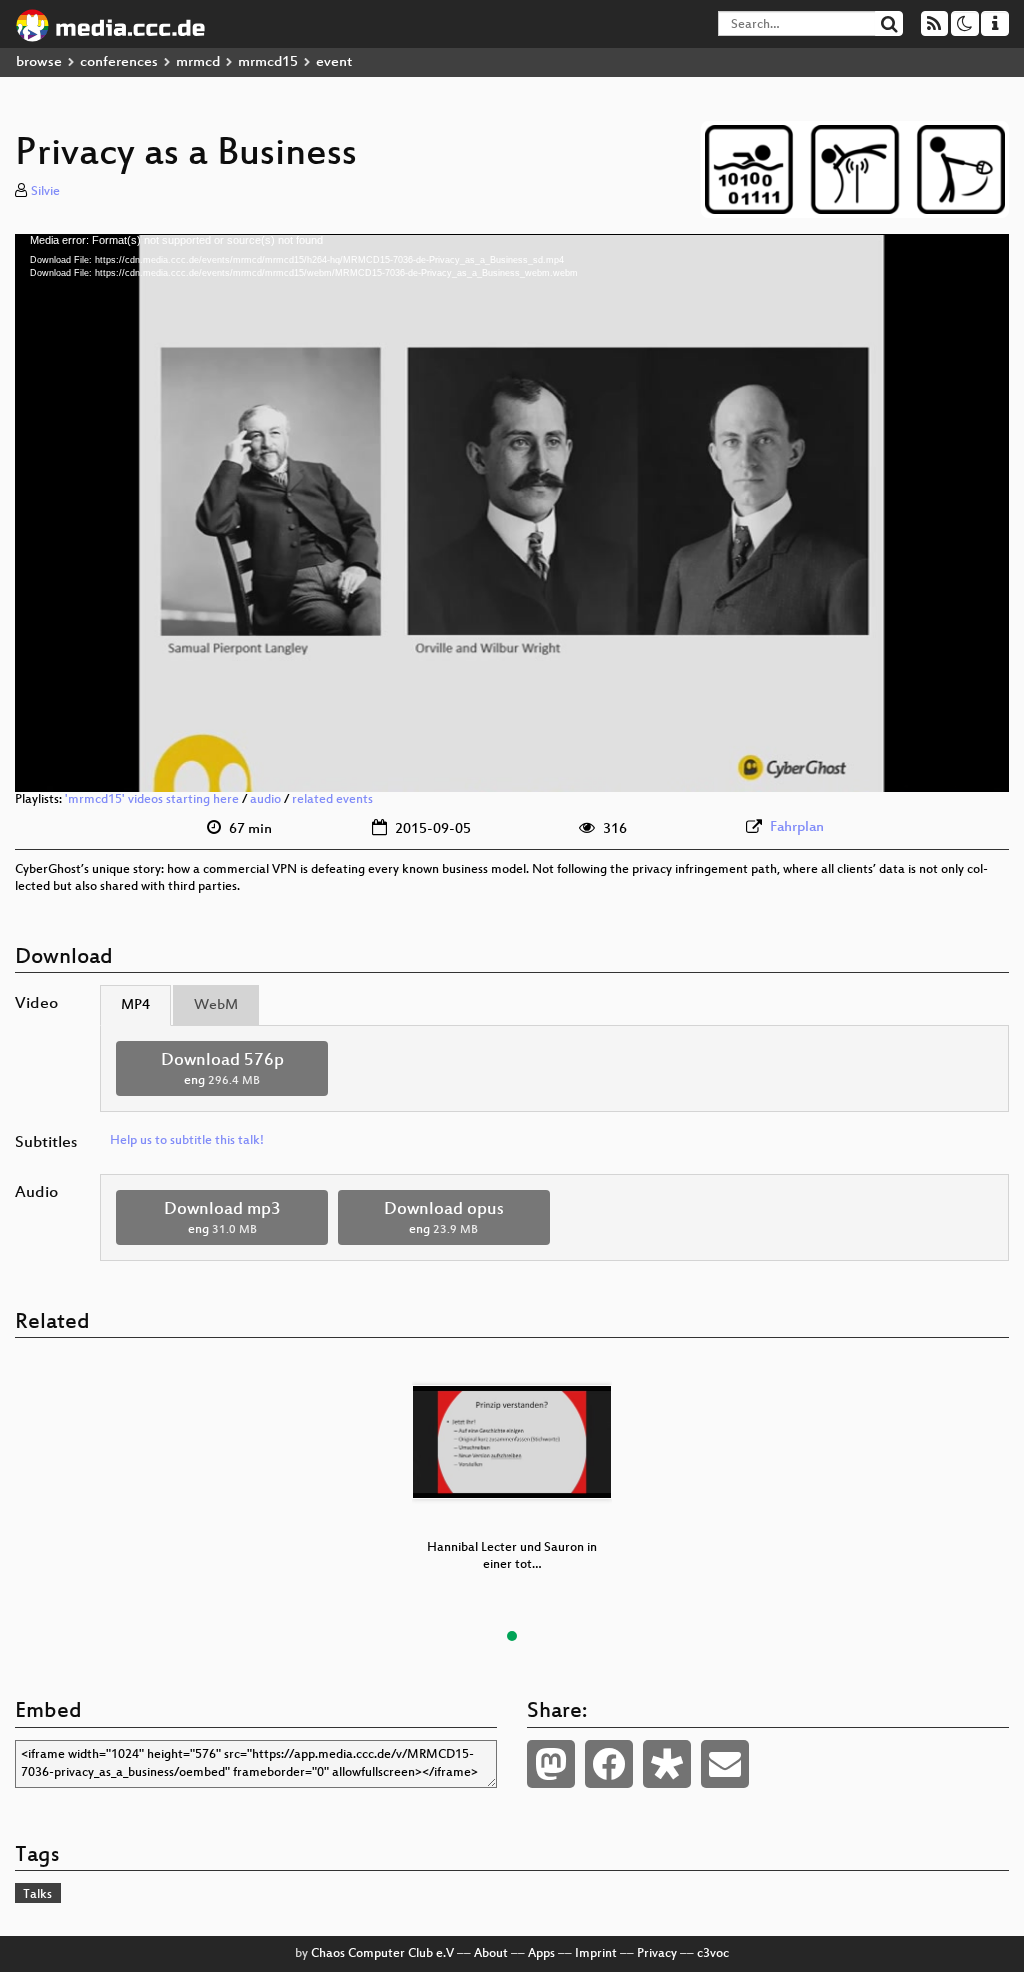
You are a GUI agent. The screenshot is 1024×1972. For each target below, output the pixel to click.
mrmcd (198, 62)
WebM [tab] (216, 1005)
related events (332, 800)
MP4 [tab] (135, 1005)
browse (39, 62)
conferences (119, 62)
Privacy (657, 1954)
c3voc (713, 1954)
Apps (541, 1954)
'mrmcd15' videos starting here (152, 800)
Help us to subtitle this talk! (187, 1141)
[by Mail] (725, 1764)
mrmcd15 (268, 62)
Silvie (45, 192)
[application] (512, 513)
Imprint (596, 1954)
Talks (37, 1895)
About (491, 1954)
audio (265, 800)
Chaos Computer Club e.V (382, 1954)
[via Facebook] (609, 1764)
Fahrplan (797, 827)
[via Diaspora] (667, 1764)
